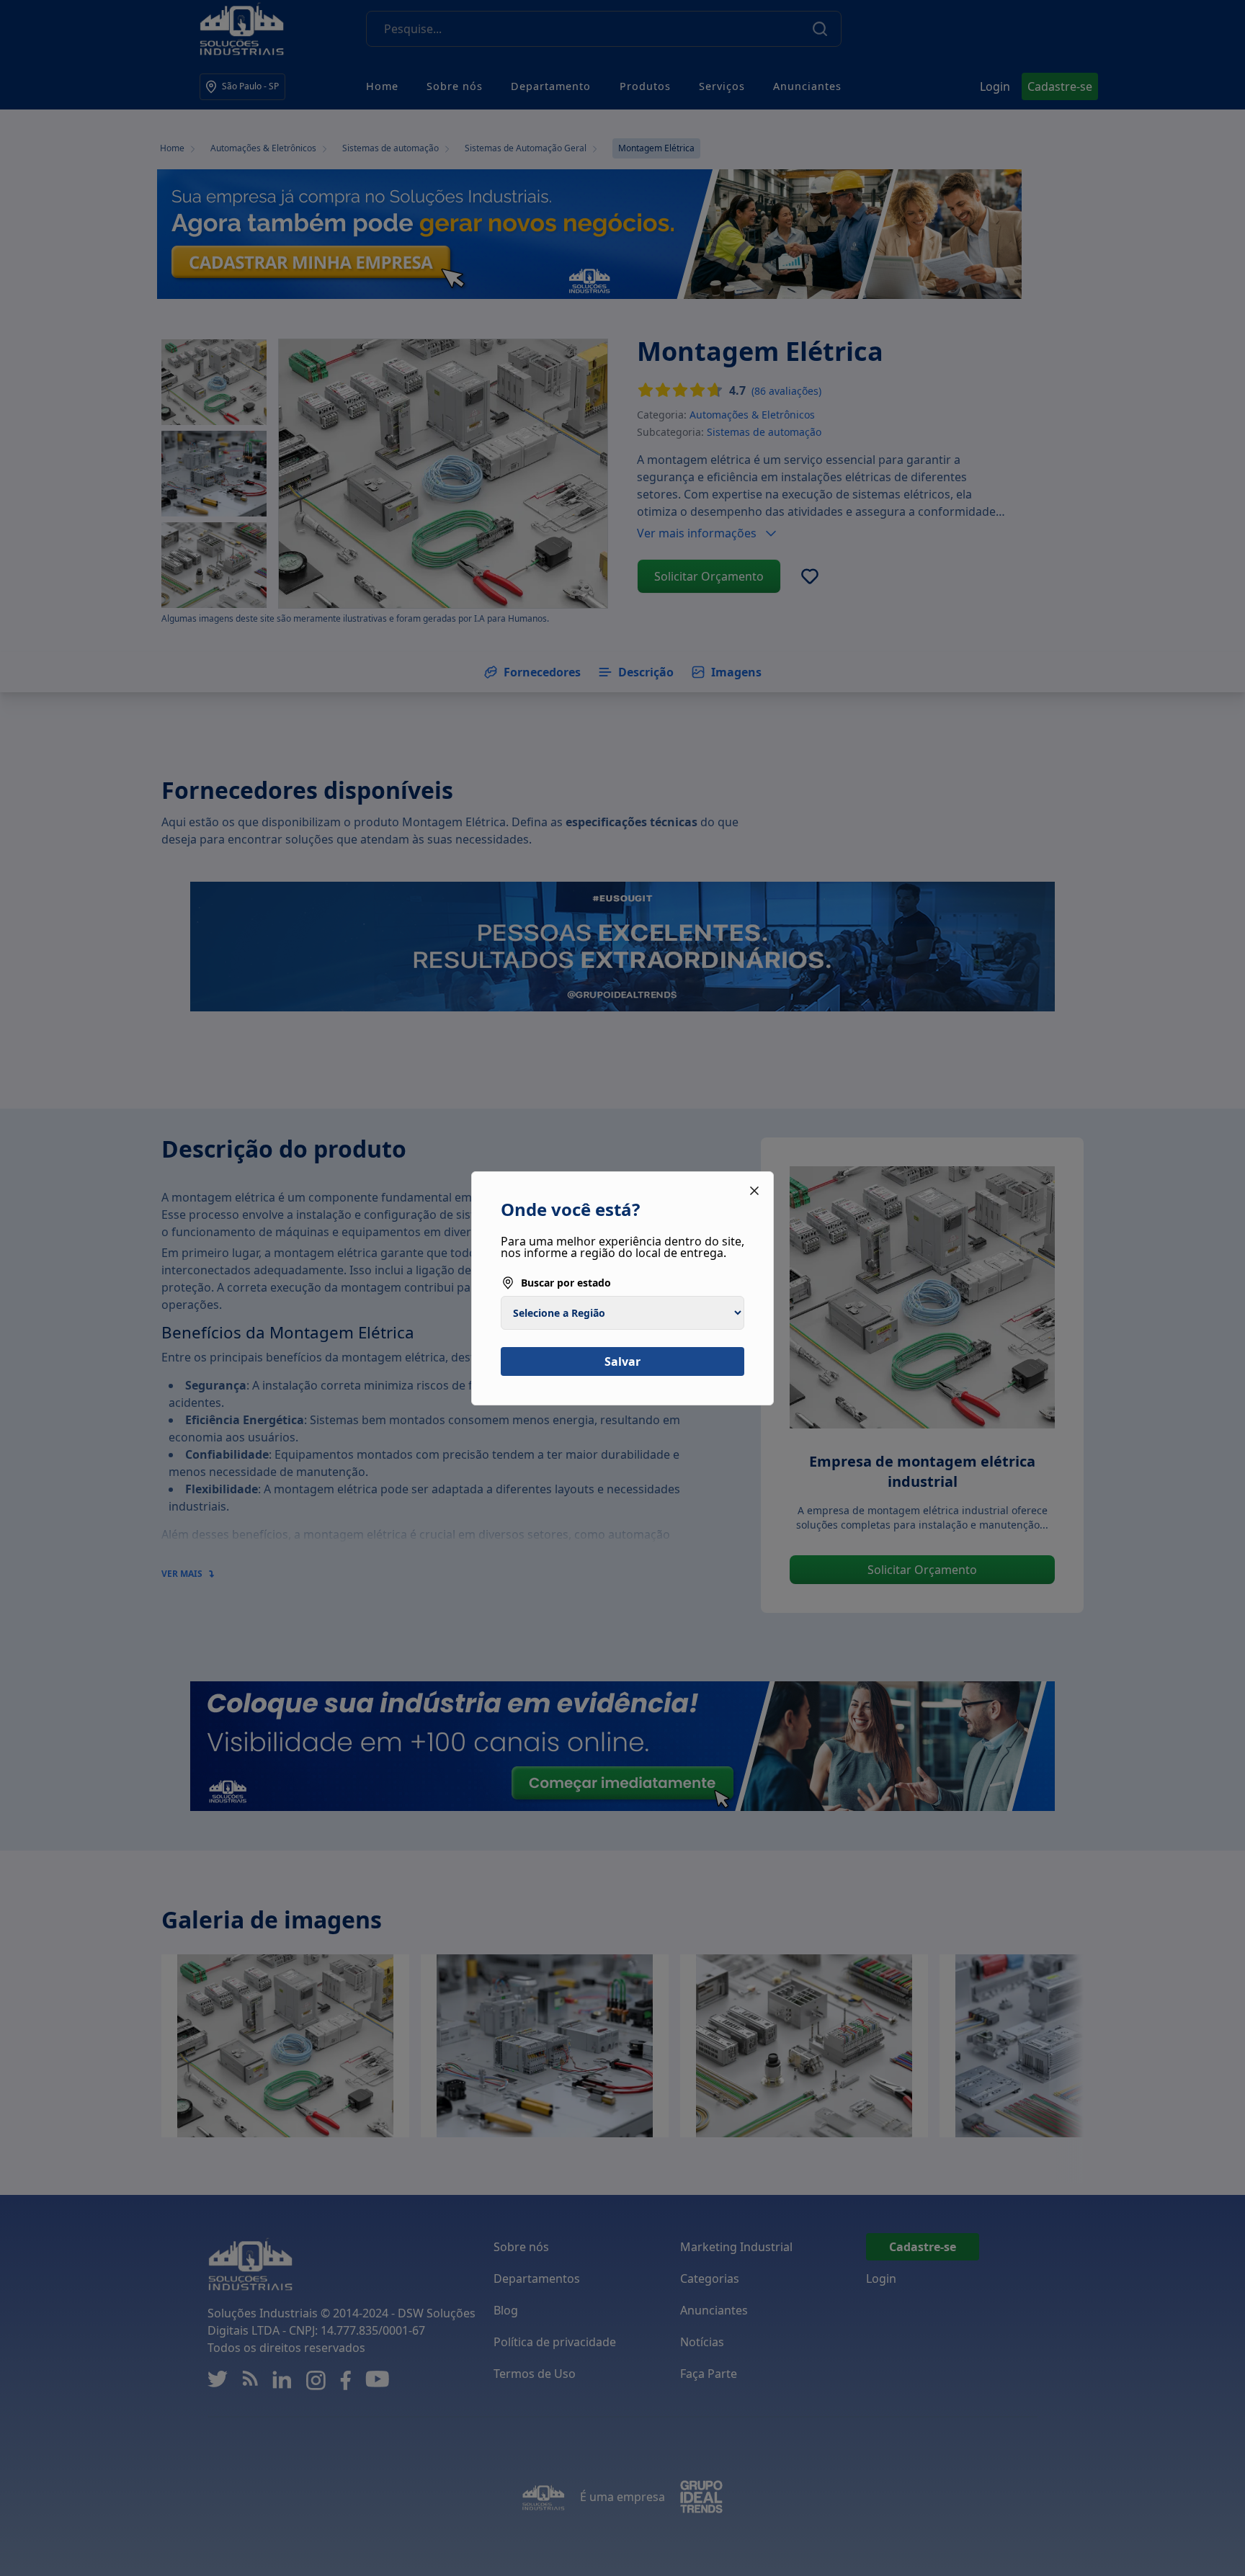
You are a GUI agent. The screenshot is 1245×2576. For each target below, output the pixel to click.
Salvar (622, 1361)
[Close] (754, 1191)
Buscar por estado (566, 1283)
